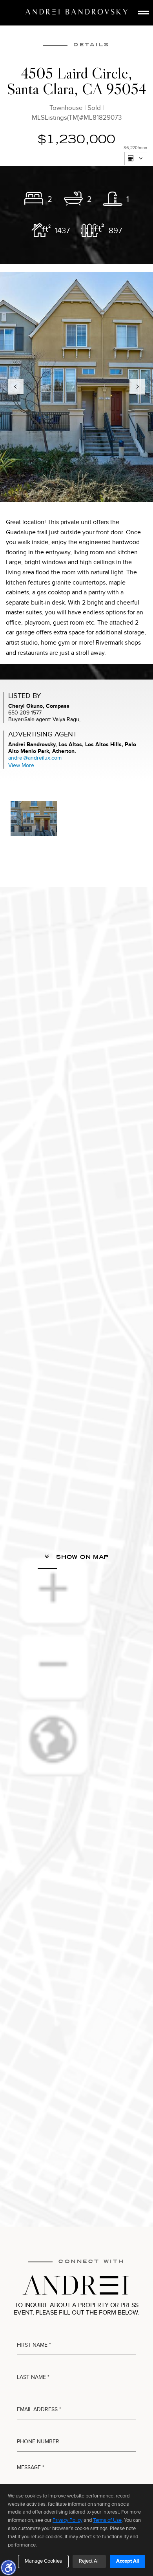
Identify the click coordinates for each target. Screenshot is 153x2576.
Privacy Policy (67, 2520)
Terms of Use (107, 2520)
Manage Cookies (43, 2561)
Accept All (127, 2561)
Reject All (89, 2561)
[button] (8, 2567)
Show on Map (81, 1557)
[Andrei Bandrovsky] (76, 12)
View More (21, 765)
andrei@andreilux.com (35, 758)
